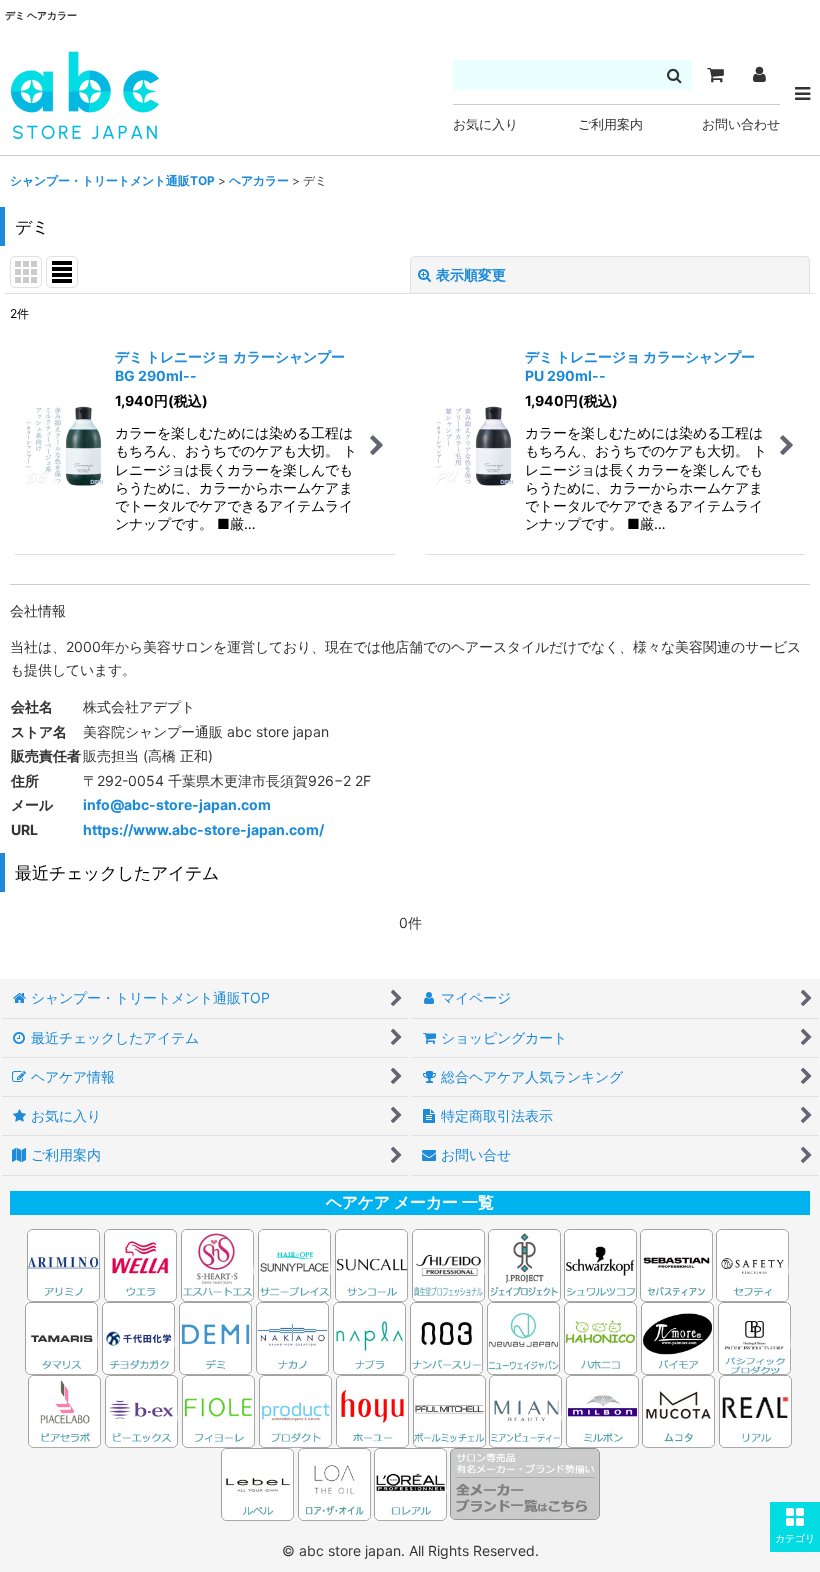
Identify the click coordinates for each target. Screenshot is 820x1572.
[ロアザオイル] (334, 1482)
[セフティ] (752, 1263)
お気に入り (485, 124)
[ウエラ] (140, 1263)
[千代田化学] (138, 1336)
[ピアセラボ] (64, 1409)
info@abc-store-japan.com (177, 804)
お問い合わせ (741, 124)
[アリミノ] (63, 1263)
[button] (795, 1527)
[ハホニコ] (600, 1336)
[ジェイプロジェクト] (524, 1263)
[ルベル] (257, 1482)
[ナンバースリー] (446, 1336)
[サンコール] (371, 1263)
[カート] (715, 75)
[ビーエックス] (141, 1409)
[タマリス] (61, 1336)
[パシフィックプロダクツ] (754, 1336)
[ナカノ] (292, 1336)
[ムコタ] (678, 1409)
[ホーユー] (372, 1409)
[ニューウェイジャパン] (523, 1336)
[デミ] (215, 1336)
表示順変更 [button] (471, 274)
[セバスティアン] (486, 1263)
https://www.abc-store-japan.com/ (203, 829)
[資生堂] (448, 1263)
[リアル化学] (755, 1409)
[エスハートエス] (217, 1263)
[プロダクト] (295, 1409)
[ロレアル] (410, 1482)
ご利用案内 (610, 124)
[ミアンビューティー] (525, 1409)
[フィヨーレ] (218, 1409)
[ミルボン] (604, 1409)
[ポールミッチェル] (451, 1409)
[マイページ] (759, 75)
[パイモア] (677, 1336)
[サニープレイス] (294, 1263)
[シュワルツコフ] (602, 1263)
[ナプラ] (369, 1336)
